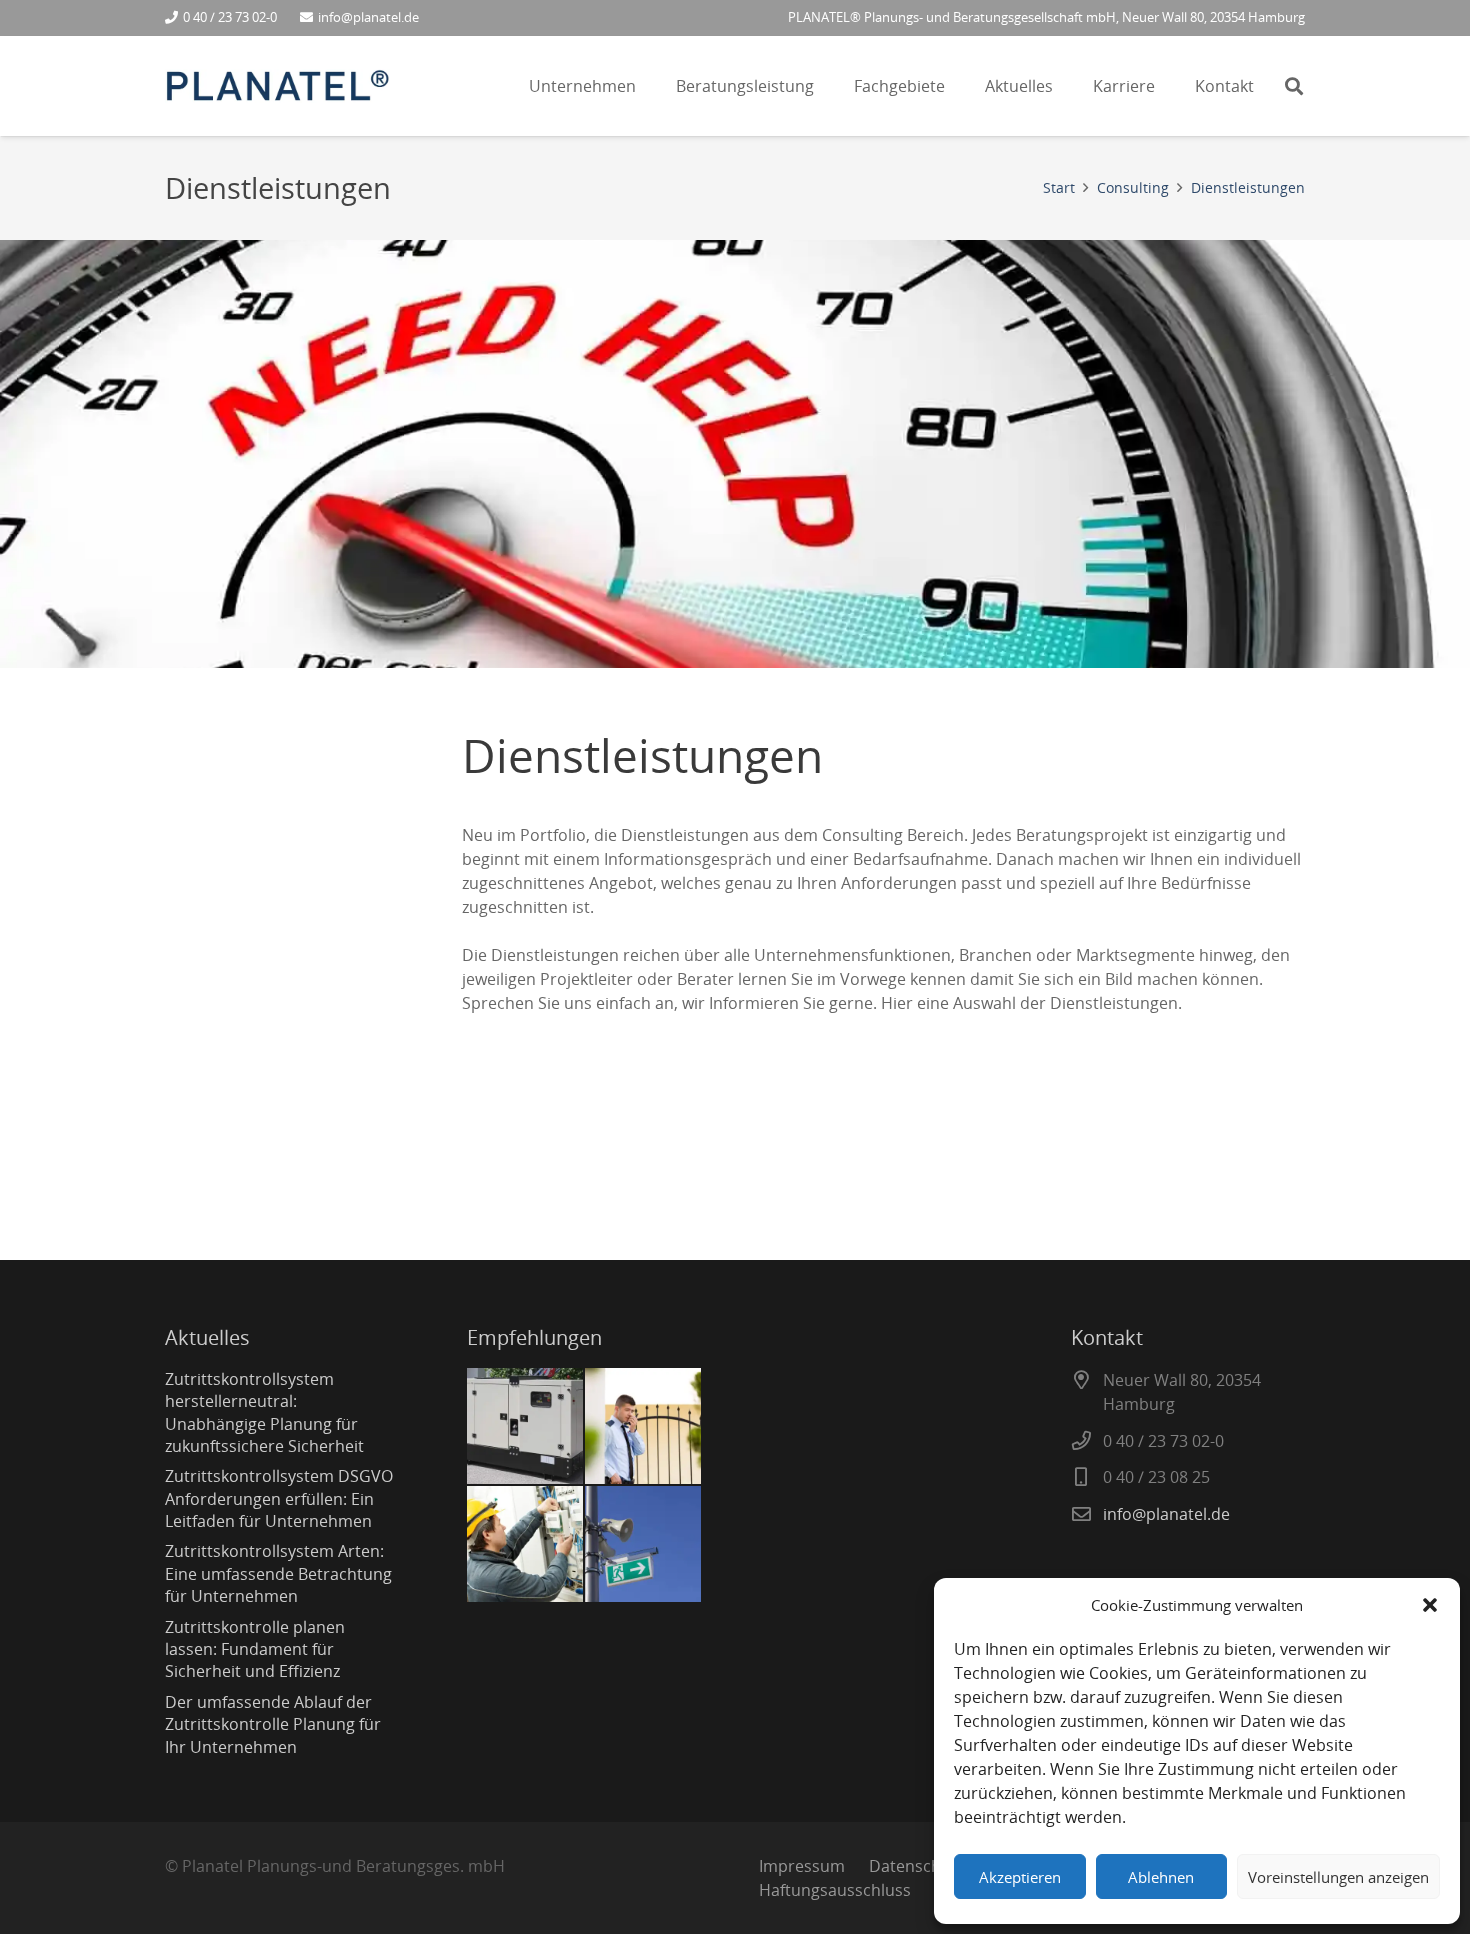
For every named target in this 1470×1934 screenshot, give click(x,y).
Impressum (802, 1866)
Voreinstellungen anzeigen (1338, 1877)
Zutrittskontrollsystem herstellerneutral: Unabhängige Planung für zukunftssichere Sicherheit (264, 1412)
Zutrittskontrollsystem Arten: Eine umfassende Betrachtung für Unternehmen (278, 1573)
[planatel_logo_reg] (277, 86)
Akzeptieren (1020, 1877)
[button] (1430, 1605)
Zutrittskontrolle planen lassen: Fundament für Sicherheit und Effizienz (255, 1649)
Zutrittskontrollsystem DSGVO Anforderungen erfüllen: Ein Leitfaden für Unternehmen (279, 1498)
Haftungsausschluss (835, 1890)
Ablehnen (1161, 1877)
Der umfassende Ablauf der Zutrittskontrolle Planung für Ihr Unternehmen (273, 1724)
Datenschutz (916, 1866)
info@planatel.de (1166, 1514)
